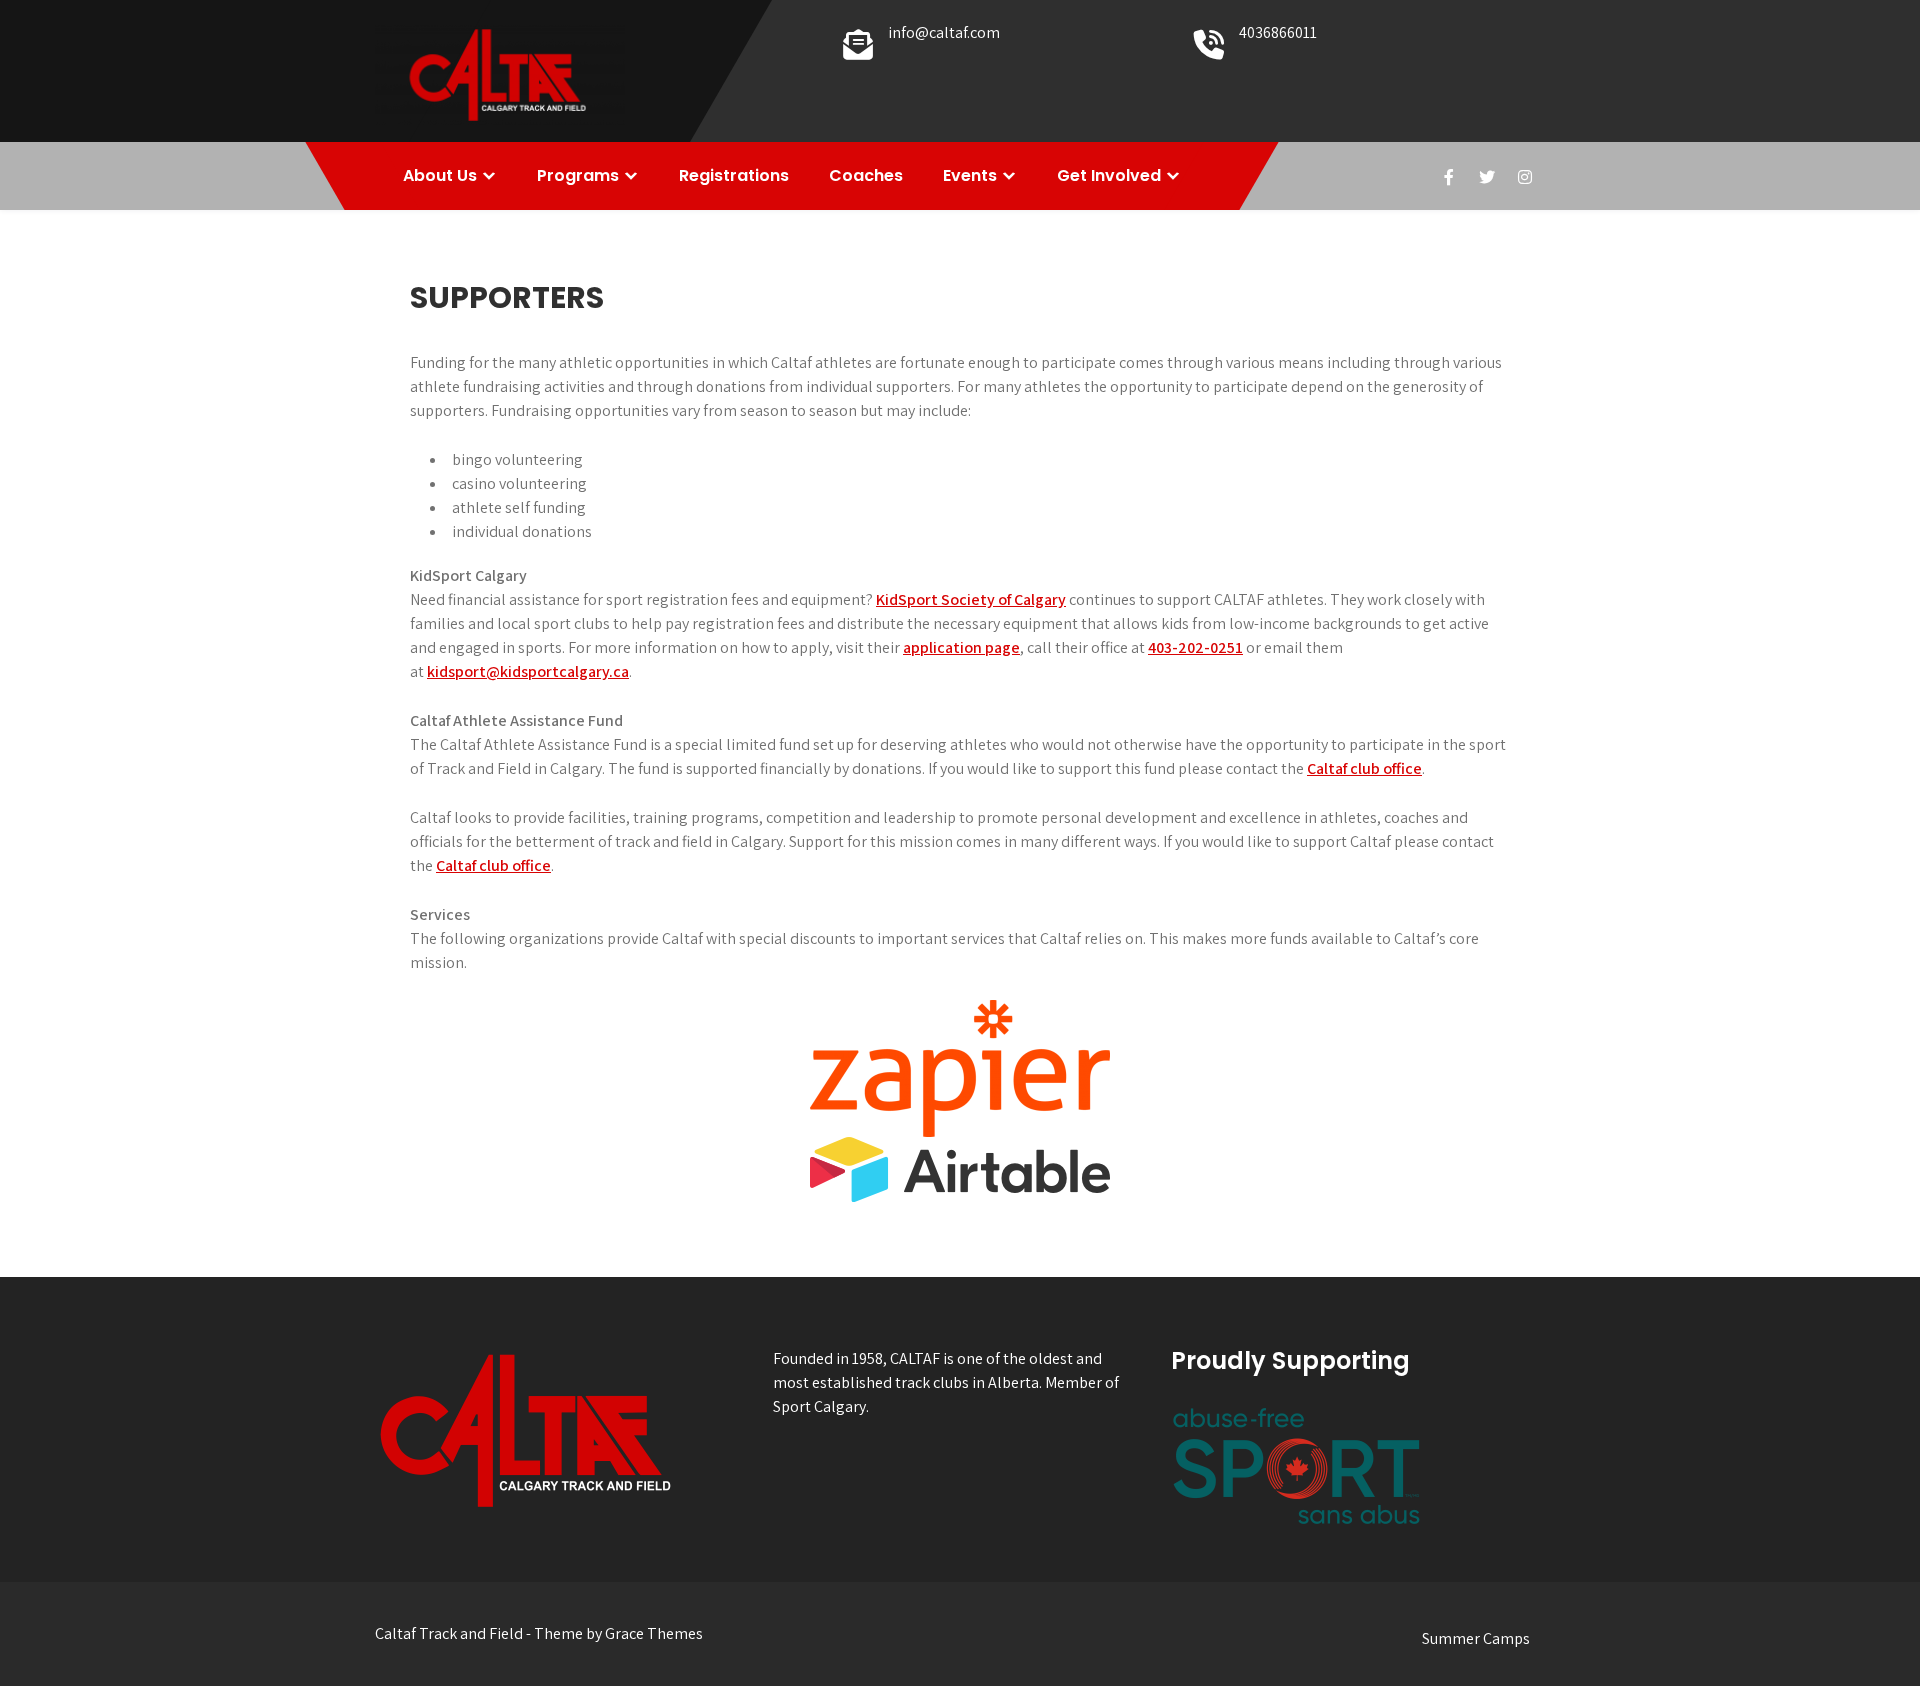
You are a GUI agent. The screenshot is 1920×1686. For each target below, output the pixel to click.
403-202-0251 (1195, 647)
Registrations (734, 175)
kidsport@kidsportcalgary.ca (528, 671)
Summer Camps (1476, 1638)
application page (961, 647)
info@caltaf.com (944, 32)
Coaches (866, 175)
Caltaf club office (1364, 768)
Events (970, 175)
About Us (440, 175)
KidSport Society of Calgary (971, 599)
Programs (578, 175)
